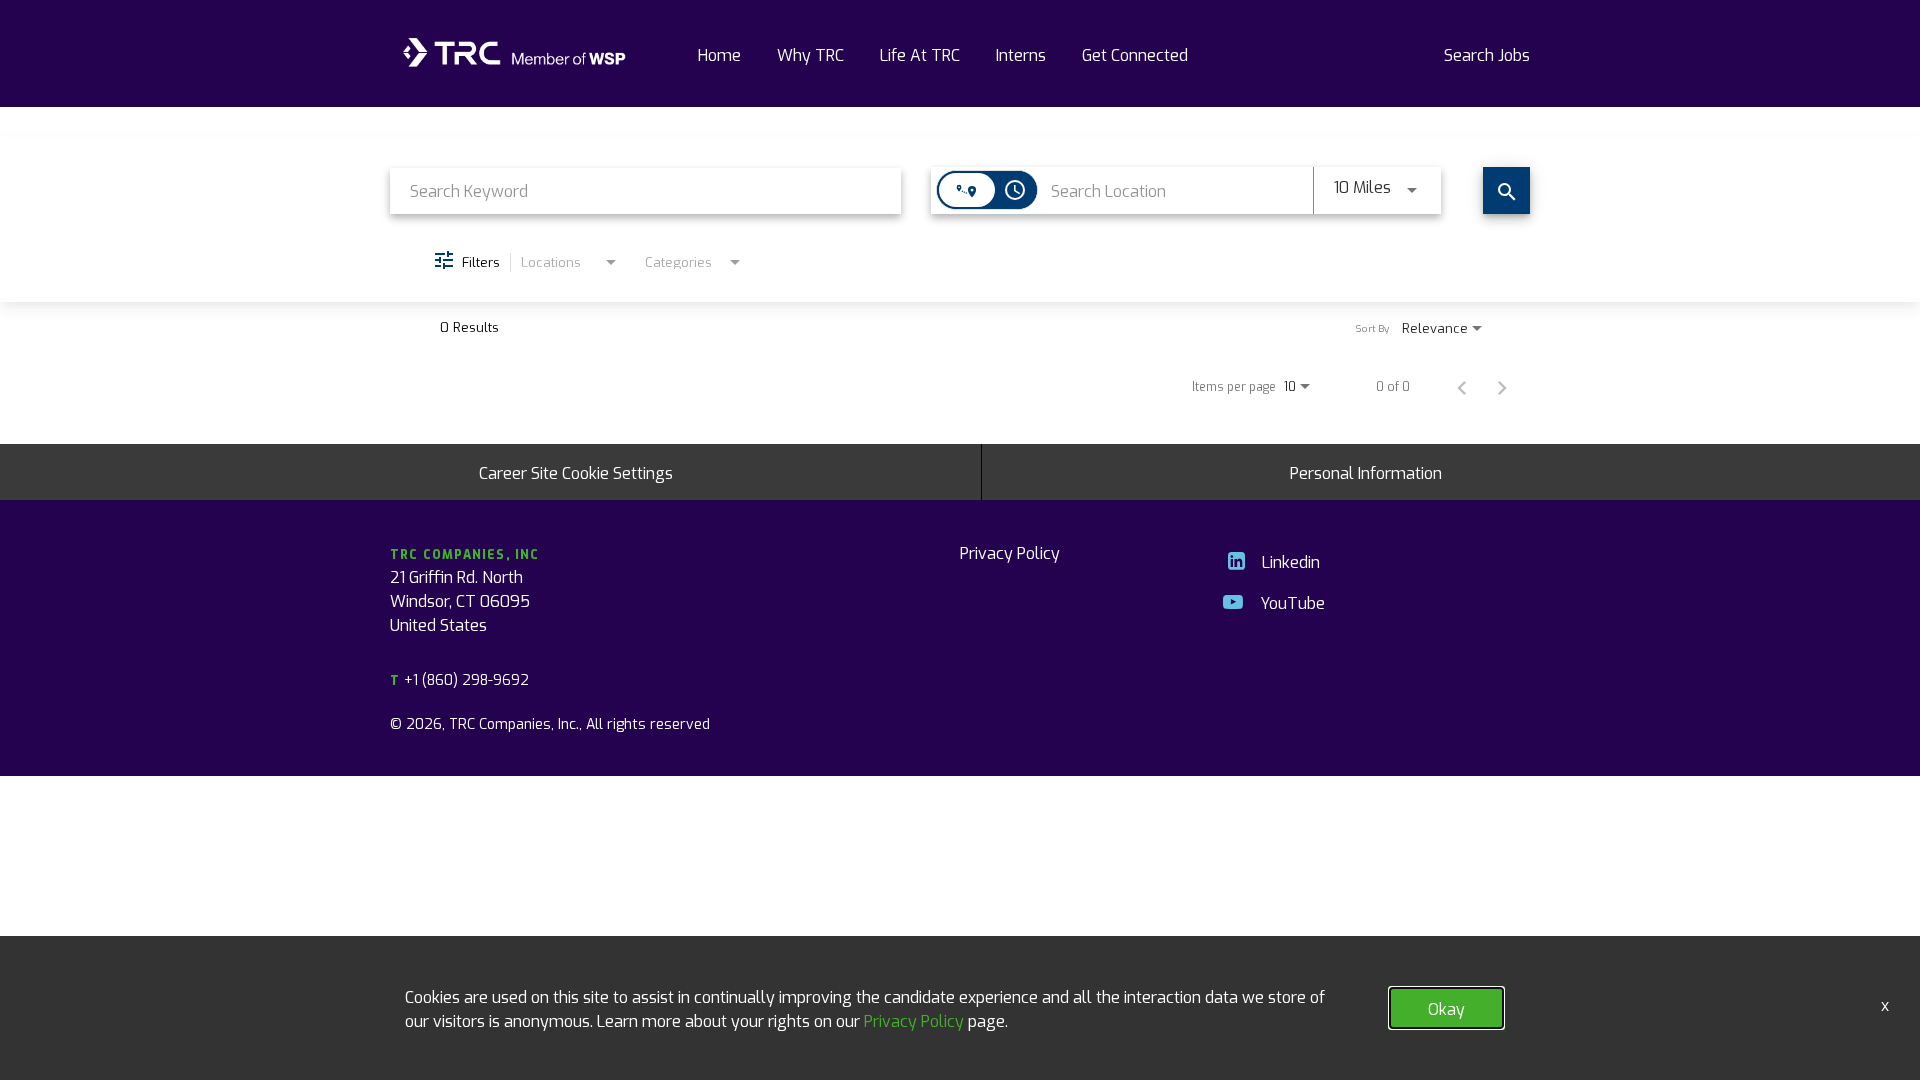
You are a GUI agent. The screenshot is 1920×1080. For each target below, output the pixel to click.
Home (719, 54)
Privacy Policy (1010, 552)
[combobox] (645, 190)
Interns (1021, 54)
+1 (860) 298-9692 (459, 679)
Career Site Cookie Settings (576, 472)
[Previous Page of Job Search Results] (1462, 386)
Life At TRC (920, 54)
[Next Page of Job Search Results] (1502, 386)
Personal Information (1366, 472)
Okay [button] (1446, 1008)
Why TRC (810, 54)
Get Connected (1135, 54)
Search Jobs (1487, 54)
